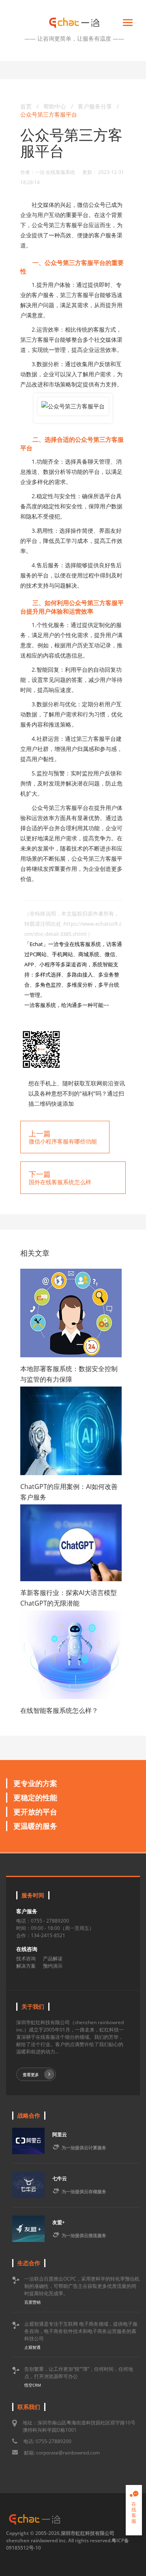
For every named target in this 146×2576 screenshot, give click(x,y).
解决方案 (26, 1966)
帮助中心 (55, 106)
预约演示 (53, 1966)
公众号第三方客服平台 (49, 114)
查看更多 (31, 2075)
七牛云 (60, 2178)
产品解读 (53, 1959)
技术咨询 (26, 1959)
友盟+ (59, 2222)
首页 (26, 106)
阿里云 (60, 2134)
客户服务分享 (96, 106)
